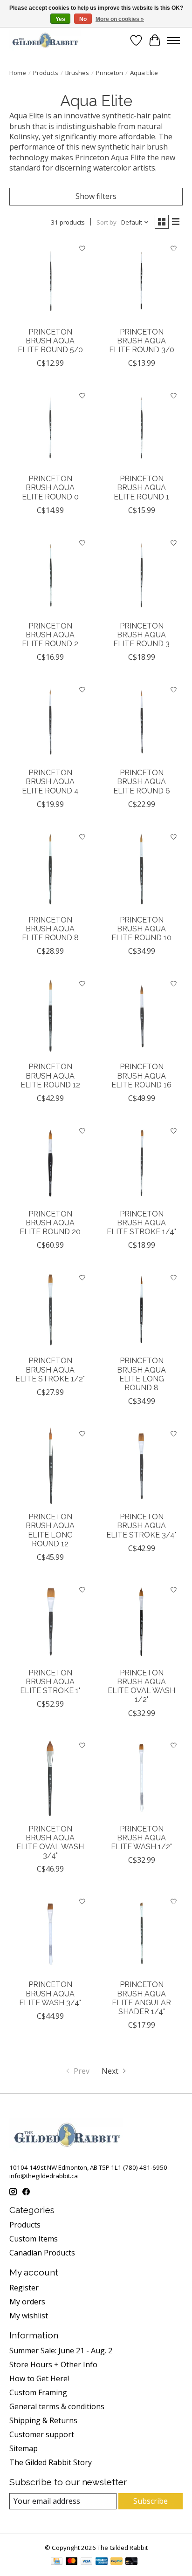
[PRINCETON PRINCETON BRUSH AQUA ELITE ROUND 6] (142, 722)
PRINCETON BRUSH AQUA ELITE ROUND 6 (142, 782)
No (83, 19)
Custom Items (34, 2239)
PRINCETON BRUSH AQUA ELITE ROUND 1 (141, 488)
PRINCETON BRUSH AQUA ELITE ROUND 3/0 (142, 341)
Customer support (42, 2434)
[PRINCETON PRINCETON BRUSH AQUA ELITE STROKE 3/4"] (142, 1466)
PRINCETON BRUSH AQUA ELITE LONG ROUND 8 (141, 1374)
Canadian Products (42, 2253)
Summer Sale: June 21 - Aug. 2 (61, 2351)
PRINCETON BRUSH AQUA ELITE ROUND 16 (141, 1076)
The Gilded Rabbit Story (51, 2462)
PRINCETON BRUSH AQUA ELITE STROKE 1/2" (50, 1370)
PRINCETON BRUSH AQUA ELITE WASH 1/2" (141, 1838)
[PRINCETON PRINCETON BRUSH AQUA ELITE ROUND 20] (50, 1163)
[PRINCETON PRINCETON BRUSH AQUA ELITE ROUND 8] (50, 869)
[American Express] (102, 2562)
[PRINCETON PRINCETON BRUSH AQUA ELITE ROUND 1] (142, 428)
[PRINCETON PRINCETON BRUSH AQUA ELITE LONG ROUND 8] (142, 1310)
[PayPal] (117, 2562)
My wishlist (29, 2316)
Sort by (106, 222)
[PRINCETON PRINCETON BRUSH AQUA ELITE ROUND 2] (50, 575)
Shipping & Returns (43, 2420)
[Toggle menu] (173, 41)
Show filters (96, 196)
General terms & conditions (57, 2406)
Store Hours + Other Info (53, 2364)
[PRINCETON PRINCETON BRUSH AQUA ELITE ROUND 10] (142, 869)
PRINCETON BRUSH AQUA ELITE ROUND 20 (50, 1223)
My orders (27, 2302)
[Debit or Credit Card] (131, 2562)
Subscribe (151, 2501)
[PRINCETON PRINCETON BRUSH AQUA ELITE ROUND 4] (50, 722)
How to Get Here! (39, 2378)
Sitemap (24, 2448)
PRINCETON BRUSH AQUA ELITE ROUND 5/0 (50, 341)
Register (24, 2288)
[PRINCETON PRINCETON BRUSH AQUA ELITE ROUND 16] (142, 1016)
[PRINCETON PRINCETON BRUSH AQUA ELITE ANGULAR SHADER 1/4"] (142, 1934)
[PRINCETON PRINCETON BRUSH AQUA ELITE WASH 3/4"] (50, 1934)
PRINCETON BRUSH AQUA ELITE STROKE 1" (50, 1682)
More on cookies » (120, 19)
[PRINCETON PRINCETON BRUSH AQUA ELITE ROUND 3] (142, 575)
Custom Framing (38, 2392)
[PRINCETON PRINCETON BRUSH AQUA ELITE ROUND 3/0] (142, 281)
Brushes (77, 73)
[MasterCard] (72, 2562)
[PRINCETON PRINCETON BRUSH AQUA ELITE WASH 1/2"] (142, 1778)
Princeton (110, 73)
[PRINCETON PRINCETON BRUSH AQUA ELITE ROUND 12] (50, 1016)
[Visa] (87, 2562)
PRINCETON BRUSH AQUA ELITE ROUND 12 (50, 1076)
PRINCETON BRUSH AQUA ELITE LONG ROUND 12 (50, 1530)
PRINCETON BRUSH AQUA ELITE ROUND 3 (141, 635)
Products (46, 73)
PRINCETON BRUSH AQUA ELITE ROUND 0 (50, 488)
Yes (60, 19)
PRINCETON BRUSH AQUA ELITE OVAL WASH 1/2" (141, 1686)
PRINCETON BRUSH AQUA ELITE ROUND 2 (50, 635)
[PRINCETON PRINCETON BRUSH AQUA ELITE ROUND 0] (50, 428)
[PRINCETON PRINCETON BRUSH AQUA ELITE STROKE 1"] (50, 1622)
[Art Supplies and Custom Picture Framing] (45, 40)
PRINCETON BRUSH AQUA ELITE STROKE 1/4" (141, 1223)
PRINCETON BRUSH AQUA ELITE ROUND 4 (50, 782)
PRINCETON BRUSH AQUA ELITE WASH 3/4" (50, 1993)
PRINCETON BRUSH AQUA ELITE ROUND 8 (50, 929)
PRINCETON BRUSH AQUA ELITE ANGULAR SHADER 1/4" (141, 1998)
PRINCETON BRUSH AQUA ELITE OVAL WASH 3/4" (50, 1842)
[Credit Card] (57, 2562)
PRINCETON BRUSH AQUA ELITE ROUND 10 (141, 929)
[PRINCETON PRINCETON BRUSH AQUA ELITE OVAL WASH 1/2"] (142, 1622)
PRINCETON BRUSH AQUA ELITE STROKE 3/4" (141, 1526)
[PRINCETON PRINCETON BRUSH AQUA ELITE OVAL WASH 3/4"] (50, 1778)
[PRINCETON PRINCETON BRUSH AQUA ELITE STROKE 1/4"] (142, 1163)
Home (18, 73)
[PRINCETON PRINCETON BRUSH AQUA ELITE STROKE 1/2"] (50, 1310)
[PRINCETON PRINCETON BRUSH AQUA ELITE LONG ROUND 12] (50, 1466)
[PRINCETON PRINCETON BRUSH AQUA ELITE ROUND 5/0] (50, 281)
